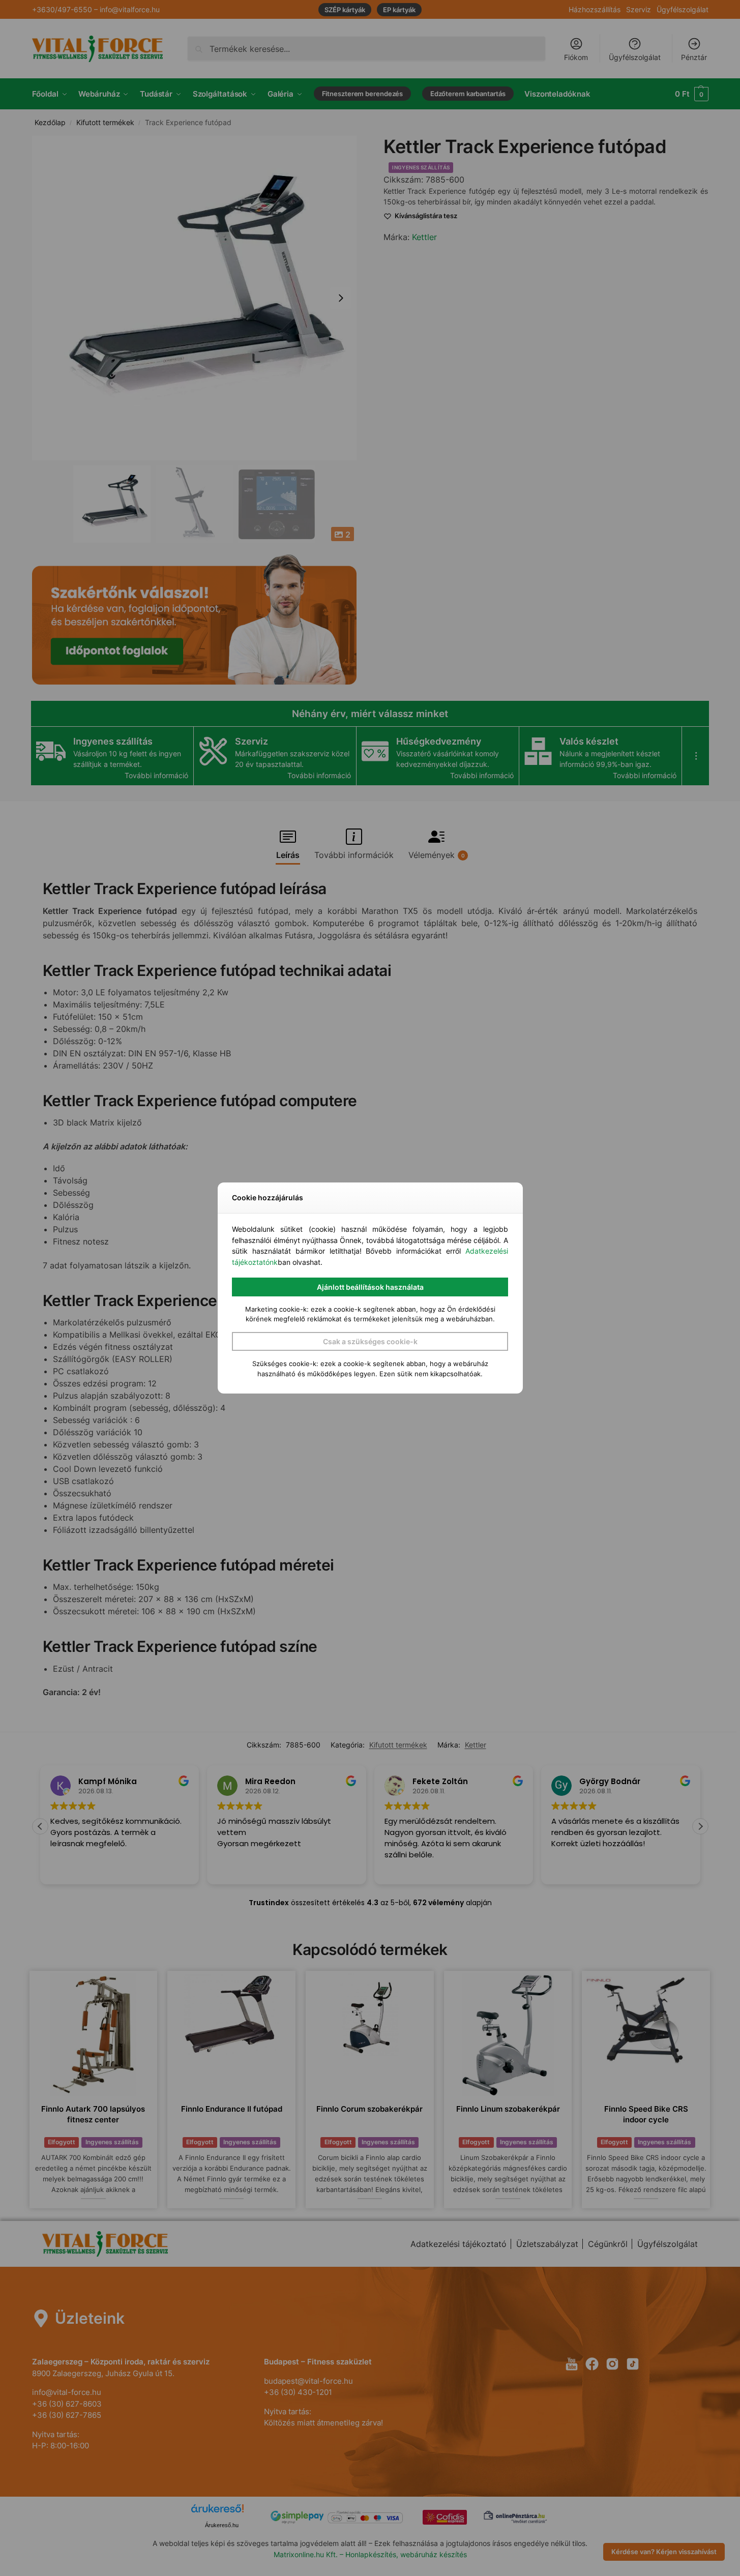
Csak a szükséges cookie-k (370, 1341)
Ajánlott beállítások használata (370, 1287)
